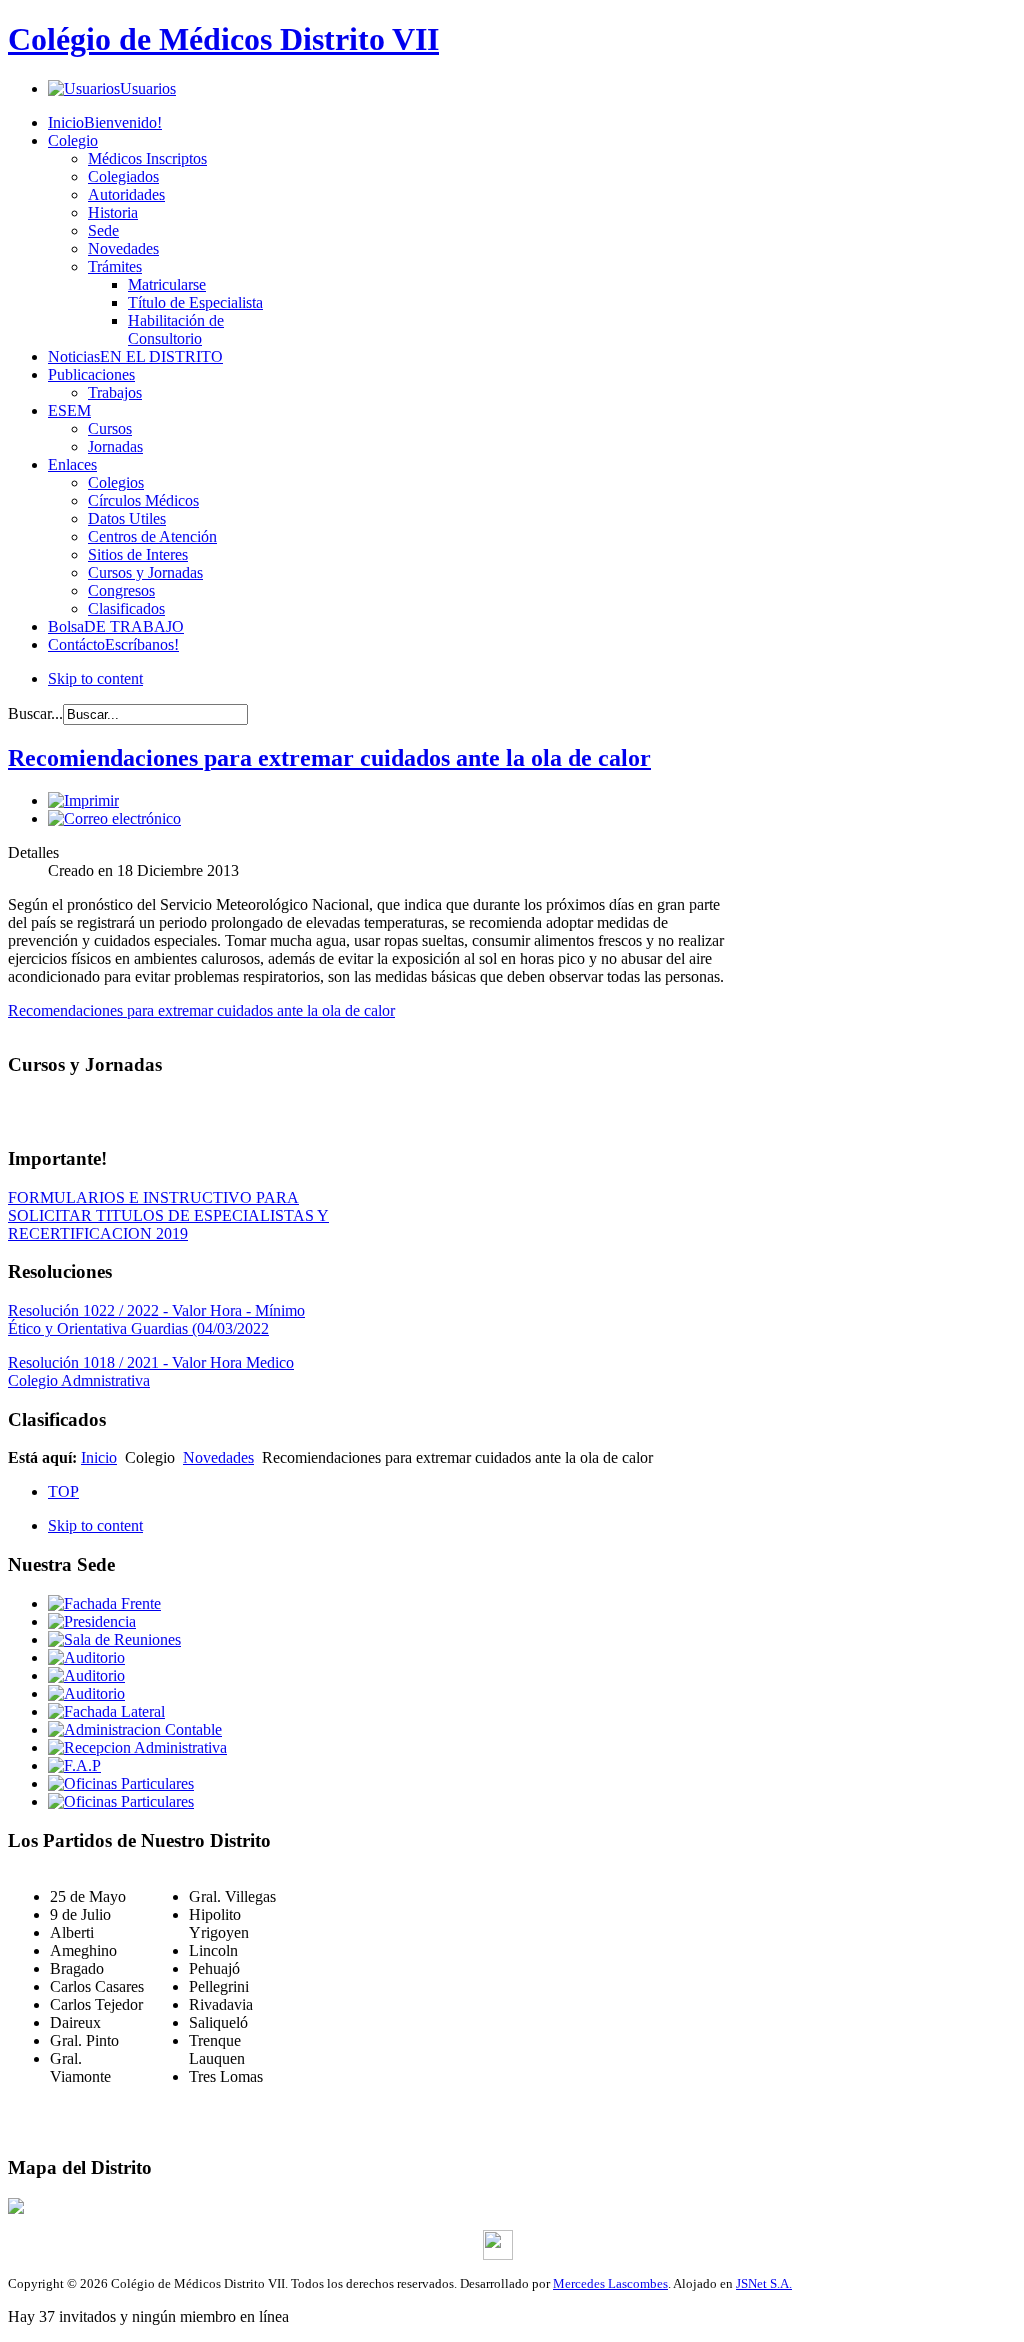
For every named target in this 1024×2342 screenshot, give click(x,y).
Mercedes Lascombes (610, 2283)
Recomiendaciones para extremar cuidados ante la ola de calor (329, 758)
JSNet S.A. (764, 2283)
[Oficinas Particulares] (121, 1783)
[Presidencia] (92, 1621)
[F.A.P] (74, 1765)
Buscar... (35, 713)
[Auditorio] (86, 1657)
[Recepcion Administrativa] (137, 1747)
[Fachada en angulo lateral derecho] (106, 1711)
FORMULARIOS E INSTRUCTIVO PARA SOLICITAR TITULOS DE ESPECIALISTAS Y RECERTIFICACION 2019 (168, 1215)
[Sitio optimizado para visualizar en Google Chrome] (498, 2254)
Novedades (218, 1457)
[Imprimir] (83, 800)
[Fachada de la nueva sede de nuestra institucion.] (104, 1603)
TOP (63, 1491)
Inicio (99, 1457)
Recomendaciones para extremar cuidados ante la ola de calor (201, 1010)
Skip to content (95, 678)
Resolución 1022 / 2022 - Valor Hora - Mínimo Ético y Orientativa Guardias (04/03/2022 (156, 1319)
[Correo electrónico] (114, 818)
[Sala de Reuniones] (114, 1639)
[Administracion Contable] (135, 1729)
